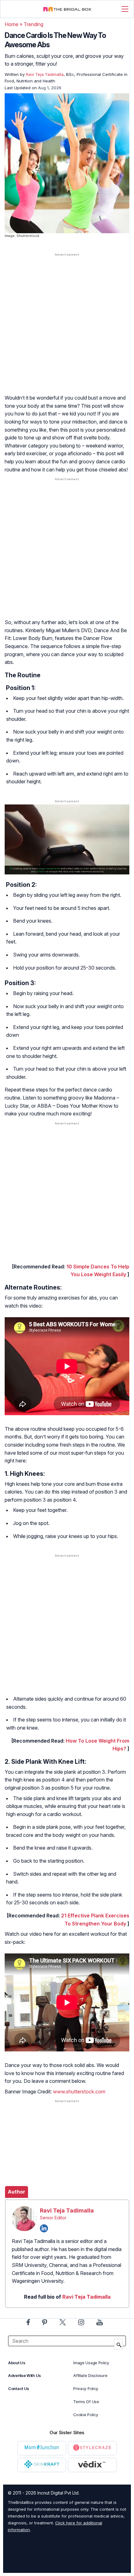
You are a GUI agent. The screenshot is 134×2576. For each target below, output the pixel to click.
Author (17, 2192)
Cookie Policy (86, 2415)
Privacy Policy (86, 2389)
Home (12, 24)
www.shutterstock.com (79, 2092)
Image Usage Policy (91, 2363)
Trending (33, 24)
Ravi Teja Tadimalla (67, 2210)
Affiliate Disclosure (90, 2376)
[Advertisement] (67, 330)
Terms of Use (86, 2402)
